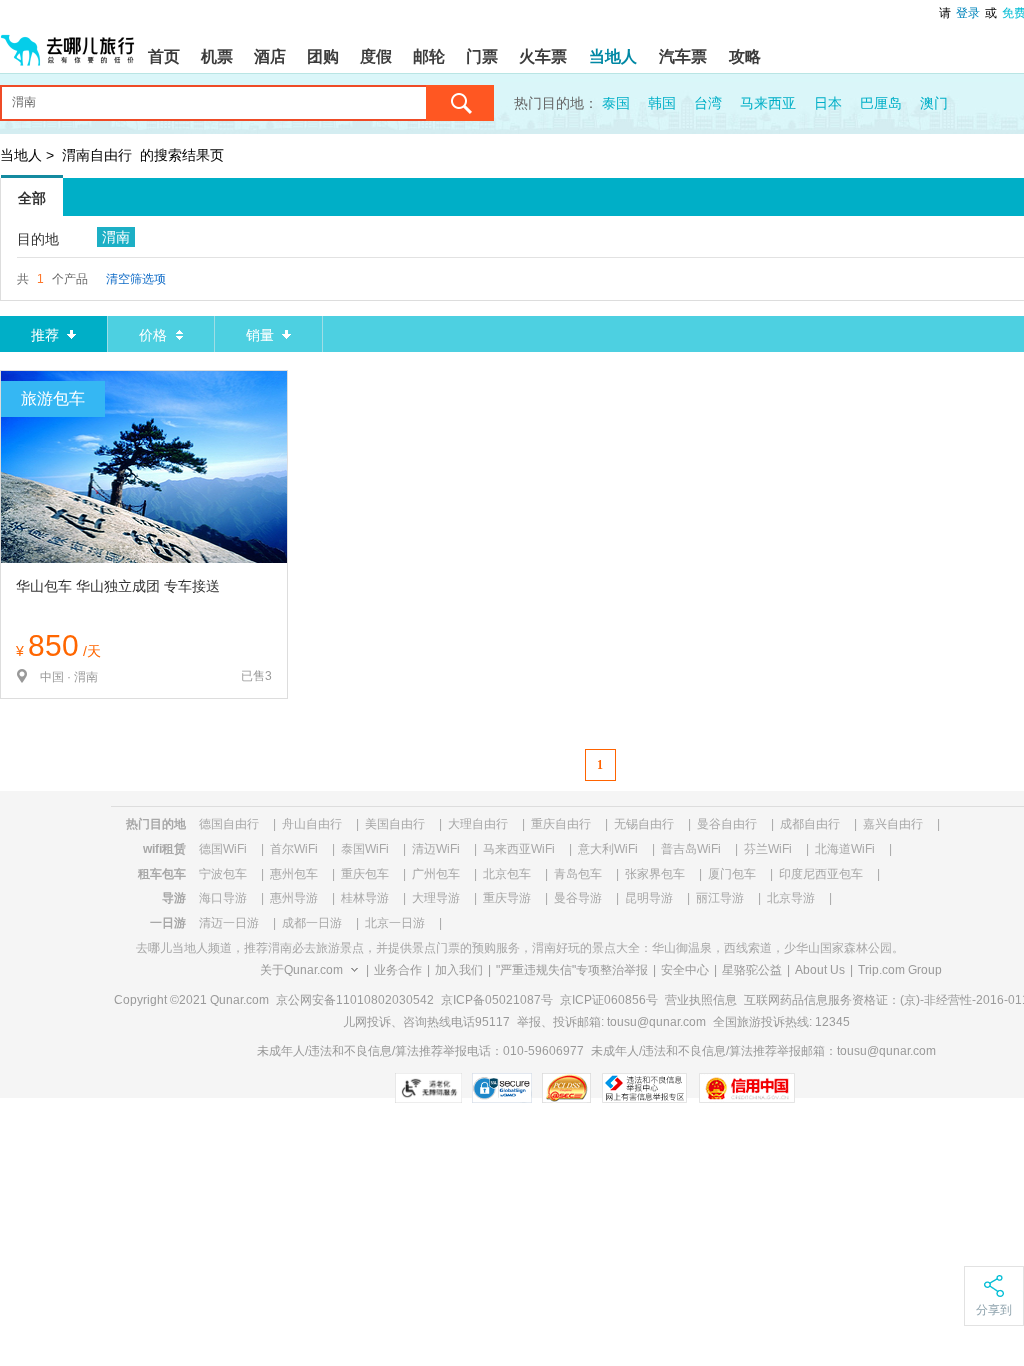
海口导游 (223, 898)
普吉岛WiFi (691, 849)
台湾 (708, 103)
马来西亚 (768, 103)
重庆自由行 (561, 824)
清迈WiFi (436, 849)
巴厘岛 (881, 103)
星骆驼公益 (752, 970)
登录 (968, 13)
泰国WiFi (365, 849)
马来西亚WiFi (519, 849)
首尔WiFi (294, 849)
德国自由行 (229, 824)
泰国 (616, 103)
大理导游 (436, 898)
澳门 (934, 103)
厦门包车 (732, 874)
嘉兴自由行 (893, 824)
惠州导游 (294, 898)
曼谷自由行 (727, 824)
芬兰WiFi (768, 849)
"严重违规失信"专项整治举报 (572, 970)
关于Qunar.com (301, 970)
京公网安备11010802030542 (355, 1000)
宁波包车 (223, 874)
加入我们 (459, 970)
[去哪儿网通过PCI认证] (566, 1088)
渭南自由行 (97, 155)
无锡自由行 (644, 824)
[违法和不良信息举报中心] (644, 1088)
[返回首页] (68, 42)
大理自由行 (478, 824)
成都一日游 (312, 923)
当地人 (21, 155)
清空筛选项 (136, 279)
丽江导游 (720, 898)
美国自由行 (395, 824)
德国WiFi (223, 849)
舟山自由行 (312, 824)
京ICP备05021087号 (497, 1000)
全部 (32, 198)
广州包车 (436, 874)
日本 (828, 103)
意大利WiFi (608, 849)
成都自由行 (810, 824)
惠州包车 (294, 874)
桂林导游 (365, 898)
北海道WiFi (845, 849)
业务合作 (398, 970)
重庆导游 (507, 898)
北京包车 (507, 874)
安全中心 (685, 970)
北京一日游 (395, 923)
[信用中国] (746, 1088)
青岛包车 (578, 874)
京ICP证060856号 (609, 1000)
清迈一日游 (229, 923)
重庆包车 (365, 874)
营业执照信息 (701, 1000)
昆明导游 (649, 898)
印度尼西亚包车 (821, 874)
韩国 (662, 103)
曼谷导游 (578, 898)
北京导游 (791, 898)
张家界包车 (655, 874)
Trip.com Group (900, 970)
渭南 (116, 237)
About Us (820, 970)
